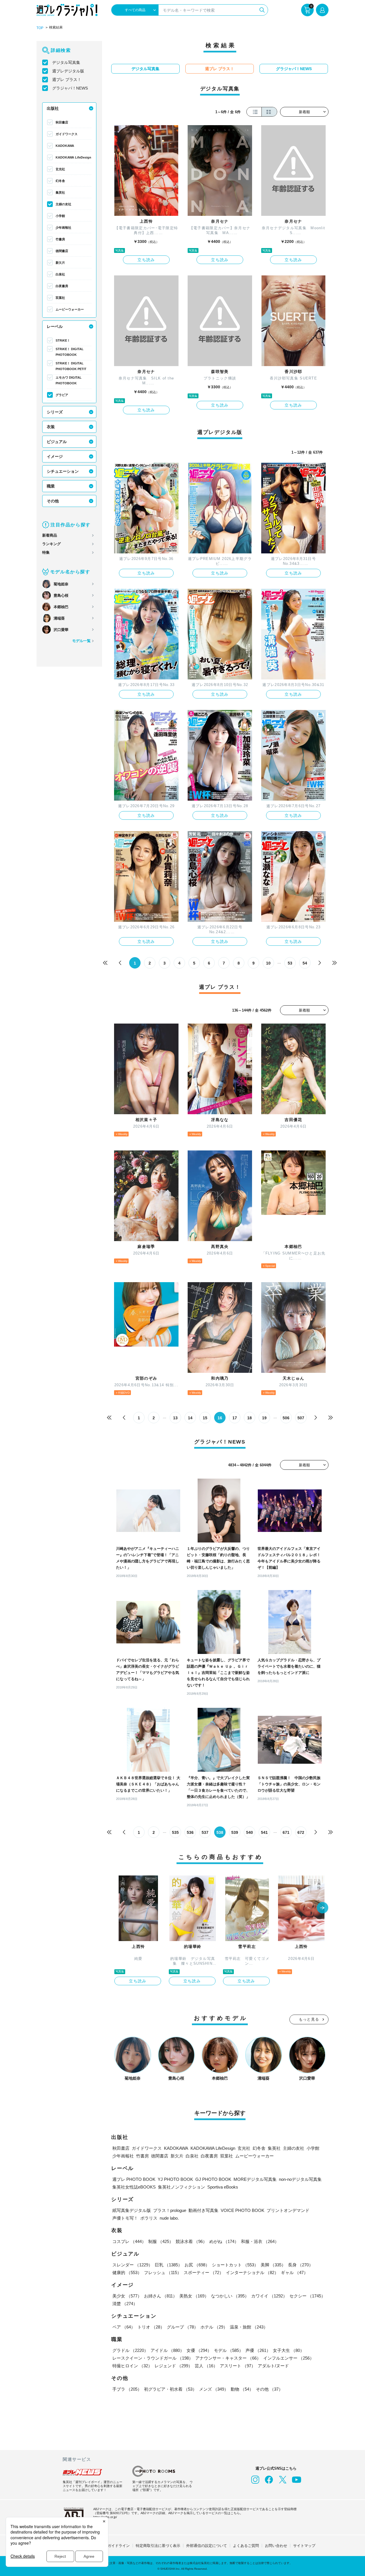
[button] (323, 1908)
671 (286, 1832)
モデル (229, 2350)
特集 (46, 552)
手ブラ (127, 2389)
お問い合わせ (276, 2546)
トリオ (151, 2327)
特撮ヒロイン (132, 2366)
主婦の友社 (63, 204)
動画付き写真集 (203, 2210)
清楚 (125, 2304)
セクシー (307, 2296)
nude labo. (169, 2218)
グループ (182, 2327)
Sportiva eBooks (223, 2187)
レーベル (55, 326)
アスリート (238, 2366)
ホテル (214, 2327)
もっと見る (309, 2019)
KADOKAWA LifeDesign (73, 157)
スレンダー (132, 2265)
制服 (161, 2241)
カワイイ (269, 2296)
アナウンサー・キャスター (228, 2358)
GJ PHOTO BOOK (213, 2179)
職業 (51, 486)
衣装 (51, 427)
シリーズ (55, 412)
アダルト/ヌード (273, 2366)
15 (205, 1418)
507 (301, 1418)
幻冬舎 (60, 181)
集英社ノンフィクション (182, 2187)
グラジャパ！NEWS (70, 88)
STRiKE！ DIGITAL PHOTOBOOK (70, 352)
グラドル (130, 2350)
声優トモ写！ (125, 2218)
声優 (258, 2350)
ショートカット (235, 2265)
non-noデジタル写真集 (300, 2179)
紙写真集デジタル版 (132, 2210)
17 (235, 1418)
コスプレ (129, 2241)
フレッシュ (163, 2272)
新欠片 (60, 263)
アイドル (167, 2350)
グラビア (62, 395)
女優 (199, 2350)
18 (250, 1418)
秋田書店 (62, 122)
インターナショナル (252, 2272)
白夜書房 (62, 286)
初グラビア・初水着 (170, 2389)
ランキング (51, 544)
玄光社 (60, 169)
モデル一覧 (81, 641)
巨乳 (169, 2265)
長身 (301, 2265)
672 (301, 1832)
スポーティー (204, 2272)
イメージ (55, 456)
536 (190, 1832)
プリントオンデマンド (288, 2210)
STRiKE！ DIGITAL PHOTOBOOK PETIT (71, 366)
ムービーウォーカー (70, 309)
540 (250, 1832)
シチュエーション (63, 471)
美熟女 (194, 2296)
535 (175, 1832)
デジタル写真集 (66, 62)
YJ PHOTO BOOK (175, 2179)
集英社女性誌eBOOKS (134, 2187)
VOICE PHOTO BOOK (243, 2210)
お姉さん (161, 2296)
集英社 (60, 192)
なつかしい (230, 2296)
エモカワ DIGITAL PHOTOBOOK (69, 380)
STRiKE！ (63, 340)
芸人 (206, 2366)
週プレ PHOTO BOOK (134, 2179)
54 (305, 963)
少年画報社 (63, 228)
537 (205, 1832)
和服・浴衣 (260, 2241)
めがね (224, 2241)
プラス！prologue (170, 2210)
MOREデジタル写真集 (255, 2179)
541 (264, 1832)
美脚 (273, 2265)
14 (190, 1418)
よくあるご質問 (246, 2546)
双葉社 (60, 298)
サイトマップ (304, 2546)
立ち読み (146, 260)
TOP (40, 28)
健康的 (127, 2272)
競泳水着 (191, 2241)
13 (175, 1418)
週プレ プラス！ (67, 80)
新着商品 (50, 535)
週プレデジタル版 (68, 71)
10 (268, 963)
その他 (53, 501)
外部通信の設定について (207, 2546)
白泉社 (60, 274)
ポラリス (149, 2218)
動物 (242, 2389)
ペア (124, 2327)
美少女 (127, 2296)
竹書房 (60, 239)
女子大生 (289, 2350)
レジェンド (174, 2366)
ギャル (294, 2272)
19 (264, 1418)
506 (286, 1418)
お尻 (197, 2265)
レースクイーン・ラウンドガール (153, 2358)
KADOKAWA (65, 146)
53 (290, 963)
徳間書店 (62, 251)
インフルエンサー (289, 2358)
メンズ (214, 2389)
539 (235, 1832)
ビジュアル (57, 442)
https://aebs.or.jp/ (105, 2517)
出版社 (53, 108)
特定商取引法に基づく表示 (158, 2546)
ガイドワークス (67, 134)
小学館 (60, 216)
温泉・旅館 (249, 2327)
